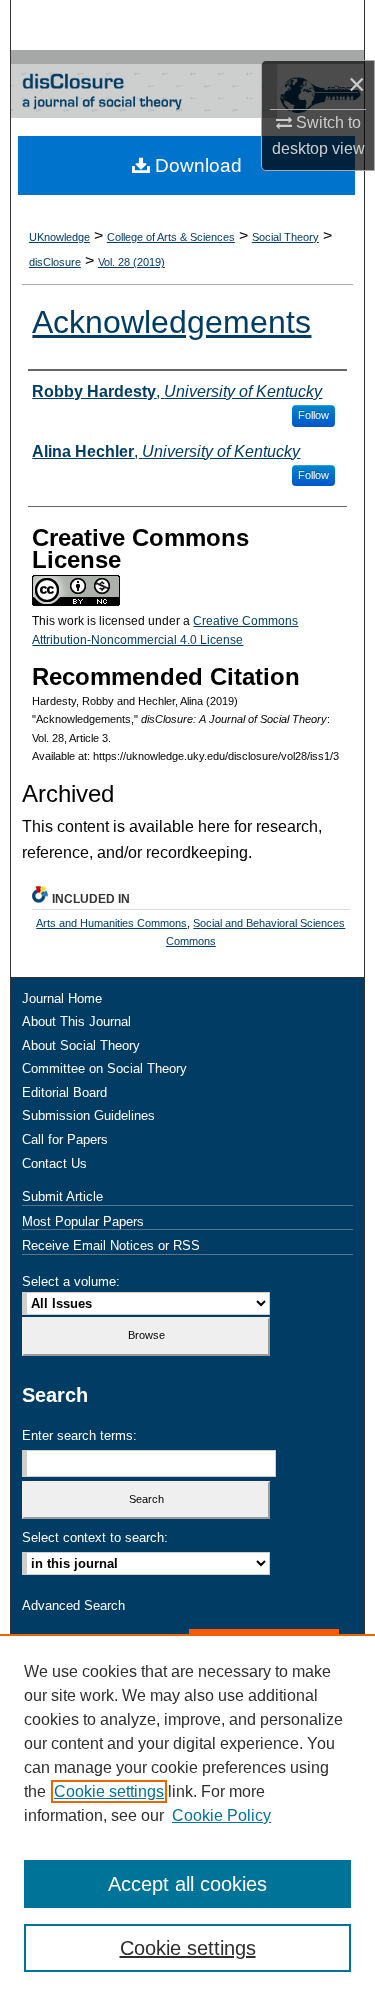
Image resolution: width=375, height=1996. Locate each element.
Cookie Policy (221, 1815)
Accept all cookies (187, 1884)
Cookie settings (109, 1791)
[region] (187, 1815)
